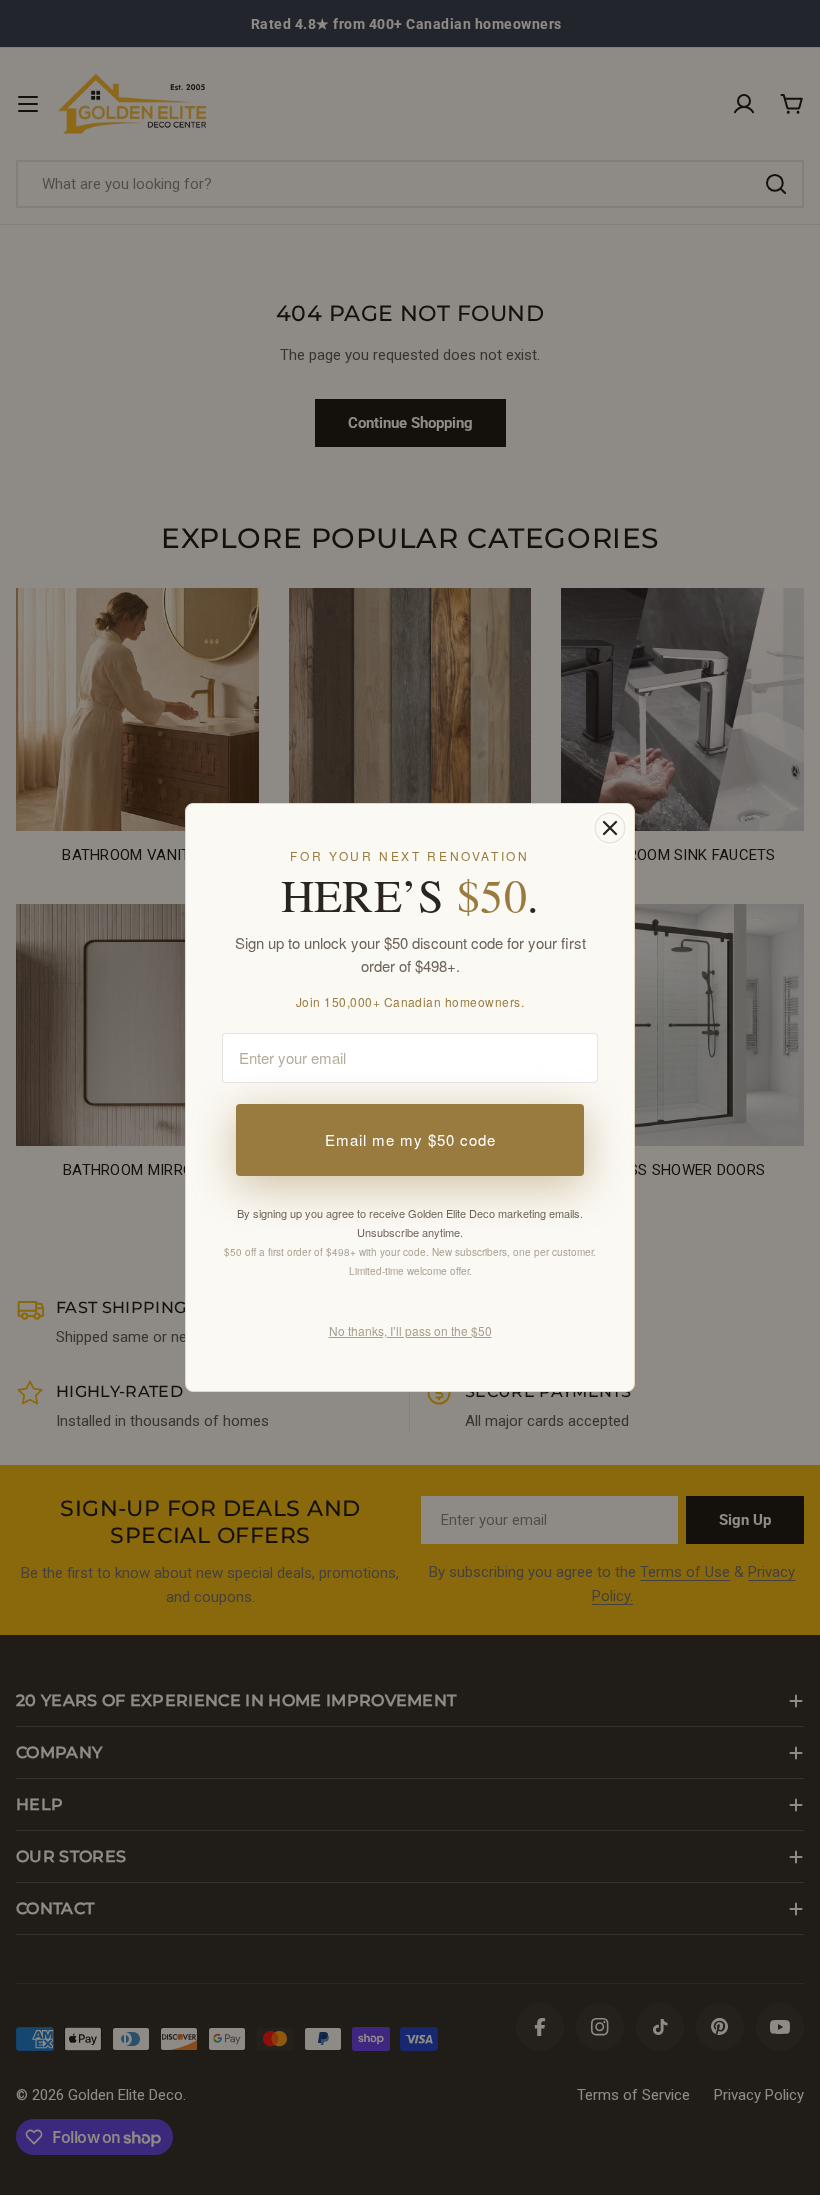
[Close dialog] (610, 828)
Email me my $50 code (410, 1139)
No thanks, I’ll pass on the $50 (410, 1330)
